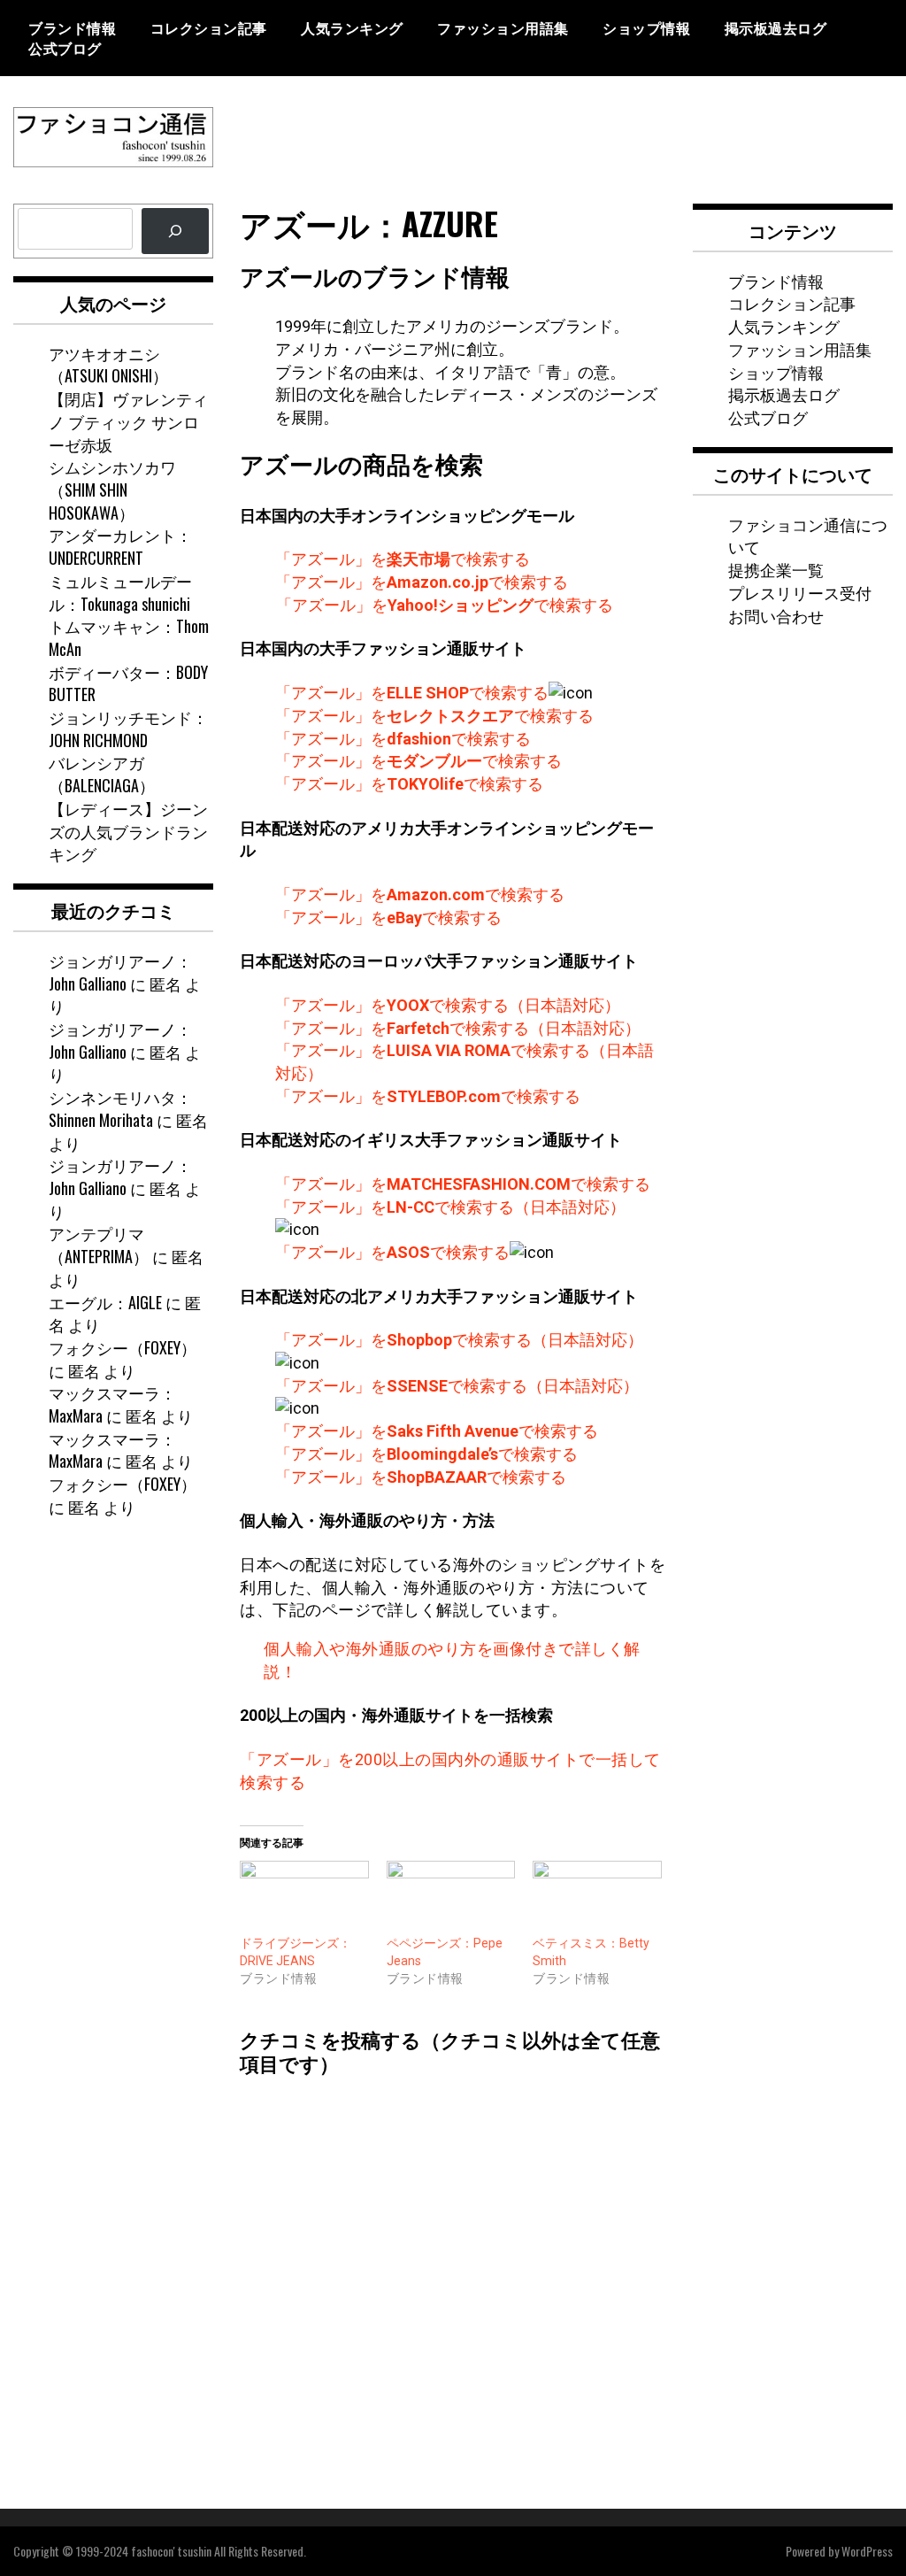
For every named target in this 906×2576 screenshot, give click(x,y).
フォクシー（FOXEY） (123, 1347)
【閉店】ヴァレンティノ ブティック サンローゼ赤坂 (128, 421)
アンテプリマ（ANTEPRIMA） (99, 1245)
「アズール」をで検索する (403, 559)
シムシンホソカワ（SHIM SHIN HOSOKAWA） (112, 489)
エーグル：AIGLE (105, 1302)
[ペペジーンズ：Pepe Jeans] (451, 1897)
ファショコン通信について (808, 536)
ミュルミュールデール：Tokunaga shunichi (120, 592)
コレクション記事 (209, 27)
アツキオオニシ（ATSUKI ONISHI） (108, 365)
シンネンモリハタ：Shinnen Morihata (120, 1108)
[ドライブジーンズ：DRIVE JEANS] (304, 1897)
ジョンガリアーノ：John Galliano (120, 972)
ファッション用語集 (503, 27)
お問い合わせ (776, 615)
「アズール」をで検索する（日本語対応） (448, 1005)
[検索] (175, 231)
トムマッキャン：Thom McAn (129, 637)
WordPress (867, 2551)
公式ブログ (65, 48)
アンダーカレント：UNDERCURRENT (120, 546)
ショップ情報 (646, 27)
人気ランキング (352, 27)
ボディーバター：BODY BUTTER (128, 683)
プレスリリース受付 (800, 592)
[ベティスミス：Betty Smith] (597, 1897)
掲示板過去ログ (776, 27)
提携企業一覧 (776, 569)
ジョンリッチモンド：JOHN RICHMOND (128, 729)
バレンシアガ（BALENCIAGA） (102, 774)
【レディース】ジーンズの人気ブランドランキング (128, 831)
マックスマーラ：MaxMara (112, 1404)
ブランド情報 (72, 27)
